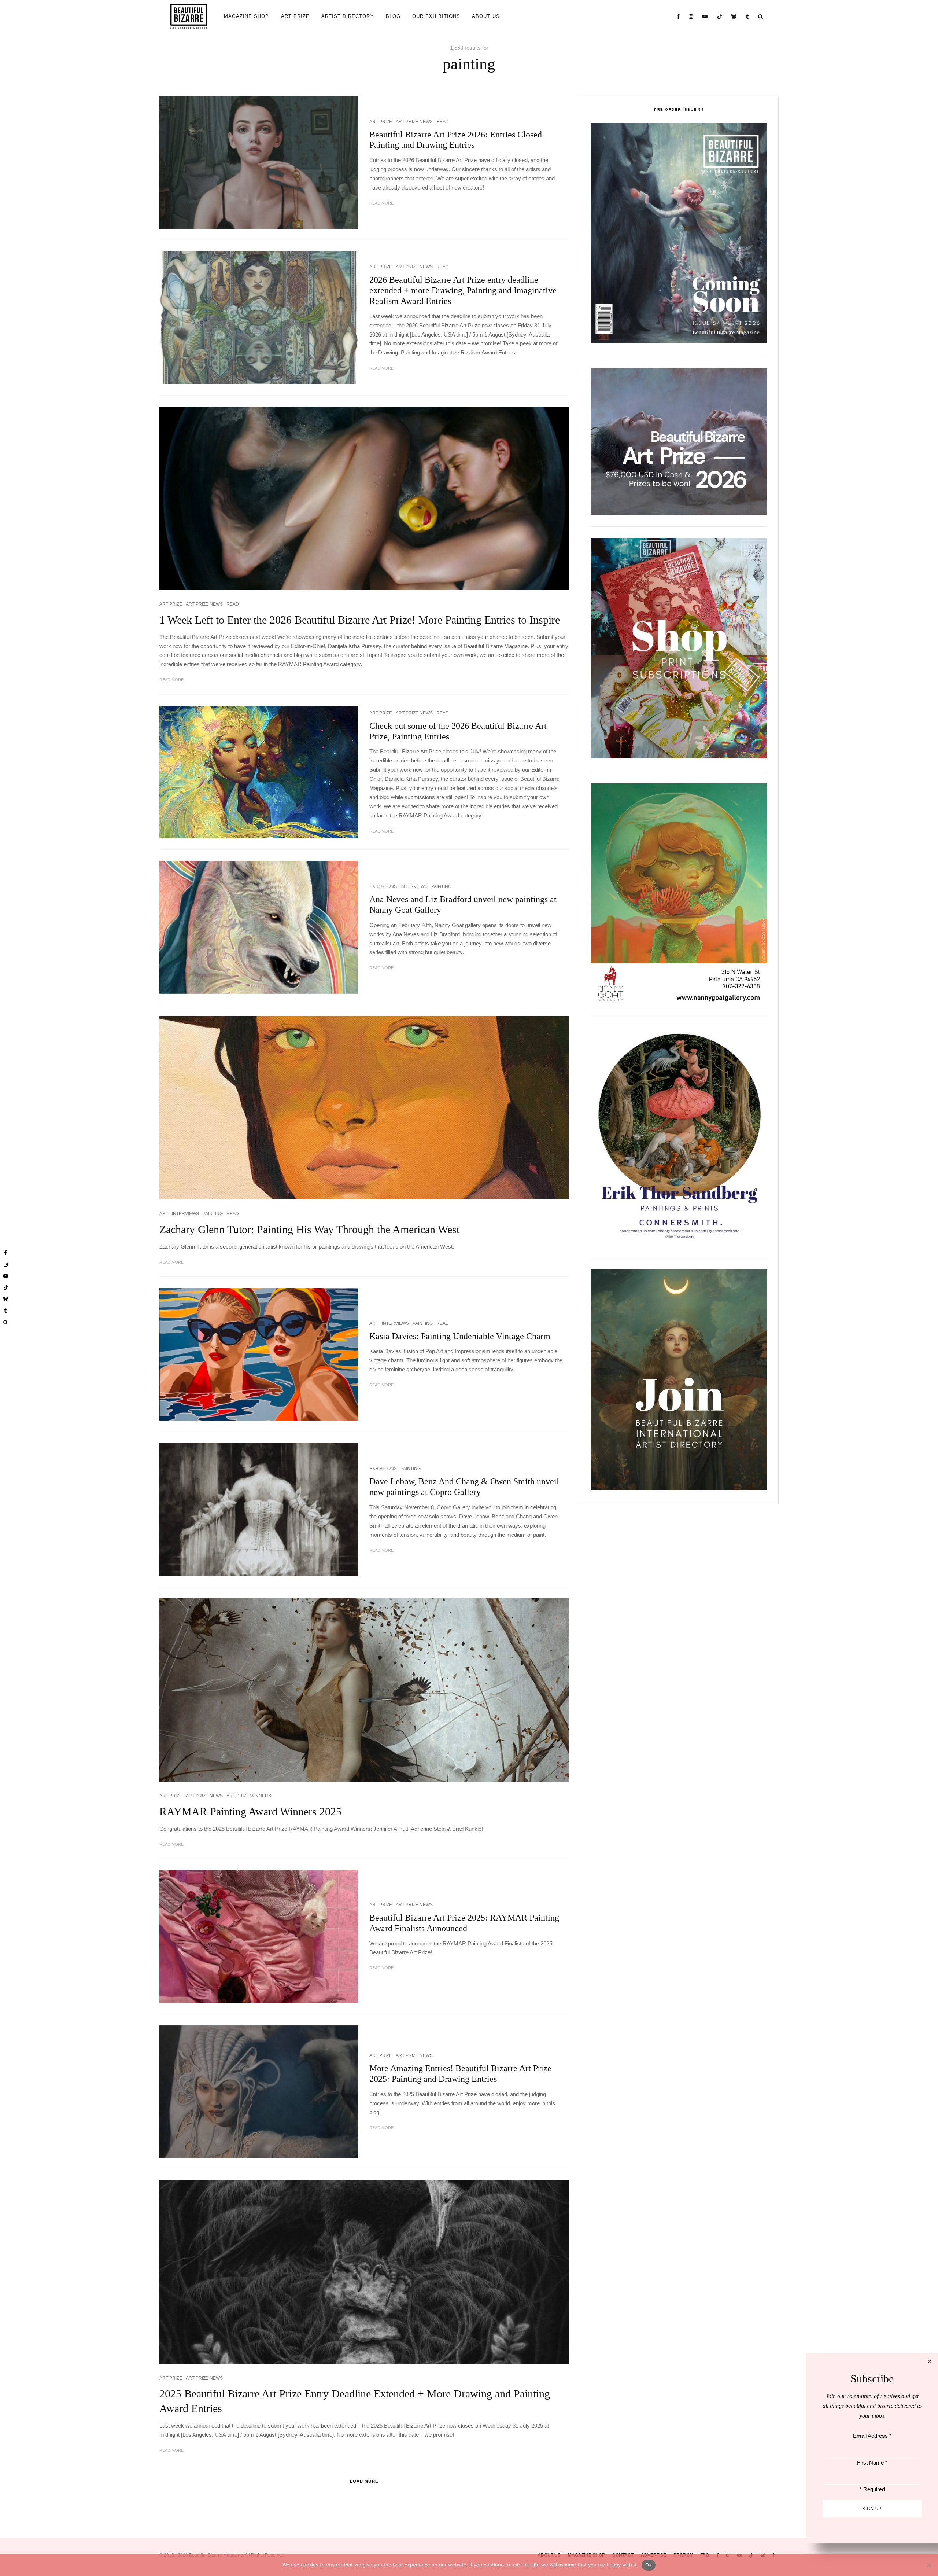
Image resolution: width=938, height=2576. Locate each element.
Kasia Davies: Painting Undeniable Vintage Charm (460, 1336)
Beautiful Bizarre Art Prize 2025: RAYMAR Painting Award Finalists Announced (464, 1923)
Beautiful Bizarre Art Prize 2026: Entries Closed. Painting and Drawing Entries (457, 140)
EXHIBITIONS (383, 886)
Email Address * (872, 2436)
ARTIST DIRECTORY (348, 16)
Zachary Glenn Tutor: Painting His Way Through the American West (309, 1229)
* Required (872, 2489)
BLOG (393, 16)
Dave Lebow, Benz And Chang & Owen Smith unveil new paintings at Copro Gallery (464, 1487)
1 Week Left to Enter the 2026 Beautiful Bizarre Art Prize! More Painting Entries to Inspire (360, 620)
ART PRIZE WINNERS (249, 1796)
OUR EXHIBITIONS (436, 16)
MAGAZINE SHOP (247, 16)
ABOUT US (486, 16)
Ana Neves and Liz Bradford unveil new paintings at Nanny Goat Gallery (463, 905)
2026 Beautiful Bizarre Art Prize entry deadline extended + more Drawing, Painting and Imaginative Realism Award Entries (463, 290)
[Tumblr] (747, 16)
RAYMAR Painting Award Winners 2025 (250, 1811)
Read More (381, 203)
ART (164, 1214)
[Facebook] (678, 16)
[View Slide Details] (679, 442)
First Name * (872, 2463)
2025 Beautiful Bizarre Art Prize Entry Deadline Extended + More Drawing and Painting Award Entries (355, 2401)
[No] (929, 2565)
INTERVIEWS (414, 886)
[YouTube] (705, 16)
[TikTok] (720, 16)
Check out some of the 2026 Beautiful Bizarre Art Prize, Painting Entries (458, 731)
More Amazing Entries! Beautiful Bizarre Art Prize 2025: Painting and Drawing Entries (460, 2074)
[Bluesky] (734, 16)
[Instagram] (691, 16)
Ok (649, 2565)
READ (443, 122)
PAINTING (441, 886)
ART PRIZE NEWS (414, 122)
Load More (364, 2481)
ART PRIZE (295, 16)
